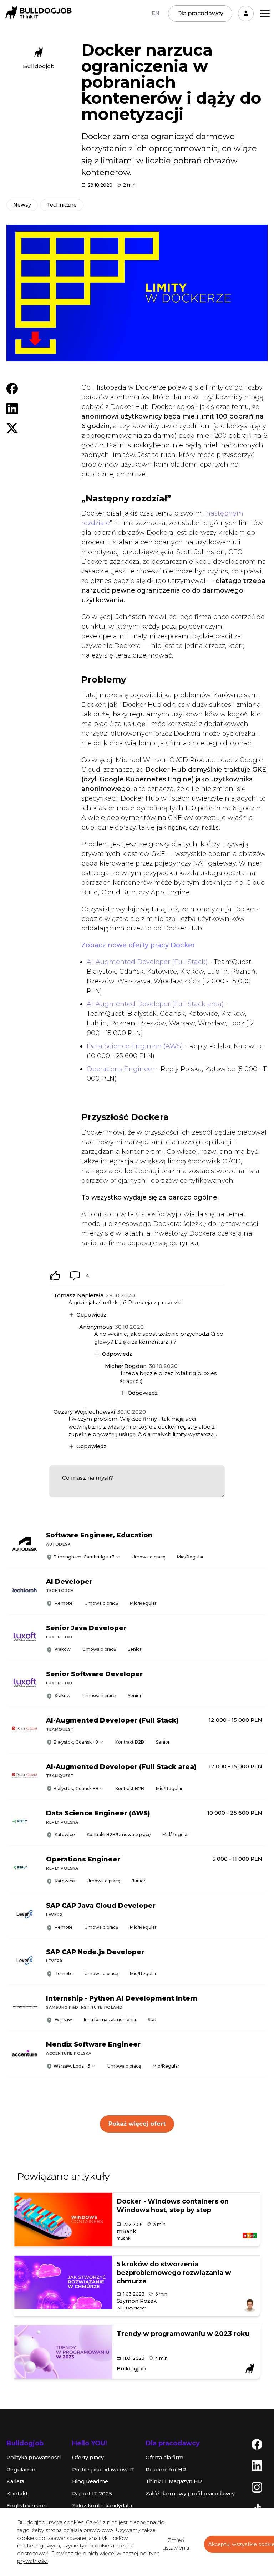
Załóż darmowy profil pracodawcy (190, 2494)
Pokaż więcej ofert (137, 2124)
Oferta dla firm (164, 2458)
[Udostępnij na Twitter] (12, 427)
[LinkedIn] (257, 2465)
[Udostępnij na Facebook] (12, 388)
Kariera (15, 2481)
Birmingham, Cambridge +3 (84, 1557)
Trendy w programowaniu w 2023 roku (183, 2334)
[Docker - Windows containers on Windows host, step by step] (63, 2220)
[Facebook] (257, 2444)
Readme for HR (166, 2470)
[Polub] (55, 1276)
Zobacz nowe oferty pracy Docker (138, 945)
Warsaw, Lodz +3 (72, 2066)
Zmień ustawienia (176, 2544)
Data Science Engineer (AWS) (135, 1046)
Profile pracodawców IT (103, 2470)
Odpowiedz (91, 1315)
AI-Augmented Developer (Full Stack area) (155, 1004)
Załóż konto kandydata (102, 2506)
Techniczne (62, 205)
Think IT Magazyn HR (174, 2481)
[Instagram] (257, 2487)
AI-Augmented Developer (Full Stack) (147, 962)
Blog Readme (90, 2481)
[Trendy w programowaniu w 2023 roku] (63, 2352)
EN (156, 13)
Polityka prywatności (34, 2458)
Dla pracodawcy (200, 13)
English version (27, 2506)
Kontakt (17, 2494)
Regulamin (21, 2470)
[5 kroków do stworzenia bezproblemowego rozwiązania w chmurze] (63, 2282)
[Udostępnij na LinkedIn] (12, 408)
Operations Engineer (121, 1069)
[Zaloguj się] (246, 14)
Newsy (22, 205)
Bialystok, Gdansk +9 (76, 1788)
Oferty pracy (88, 2458)
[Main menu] (265, 13)
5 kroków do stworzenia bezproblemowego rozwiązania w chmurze (174, 2273)
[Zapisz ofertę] (257, 1555)
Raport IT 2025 (92, 2494)
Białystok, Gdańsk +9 (76, 1742)
